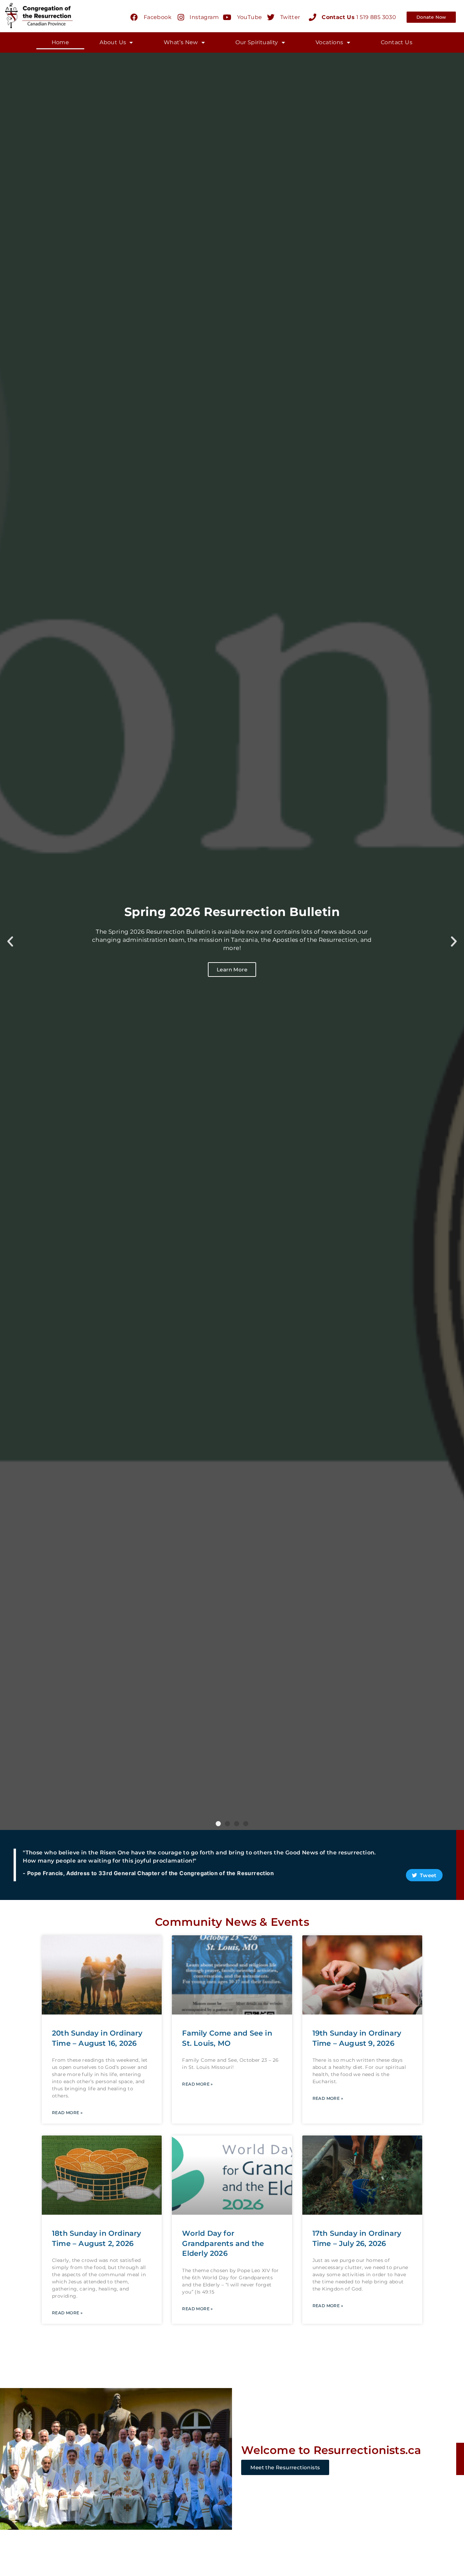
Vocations (329, 42)
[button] (218, 1824)
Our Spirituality (257, 42)
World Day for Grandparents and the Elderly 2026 (223, 2243)
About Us (113, 42)
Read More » (67, 2113)
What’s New (181, 42)
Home (60, 42)
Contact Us (397, 42)
